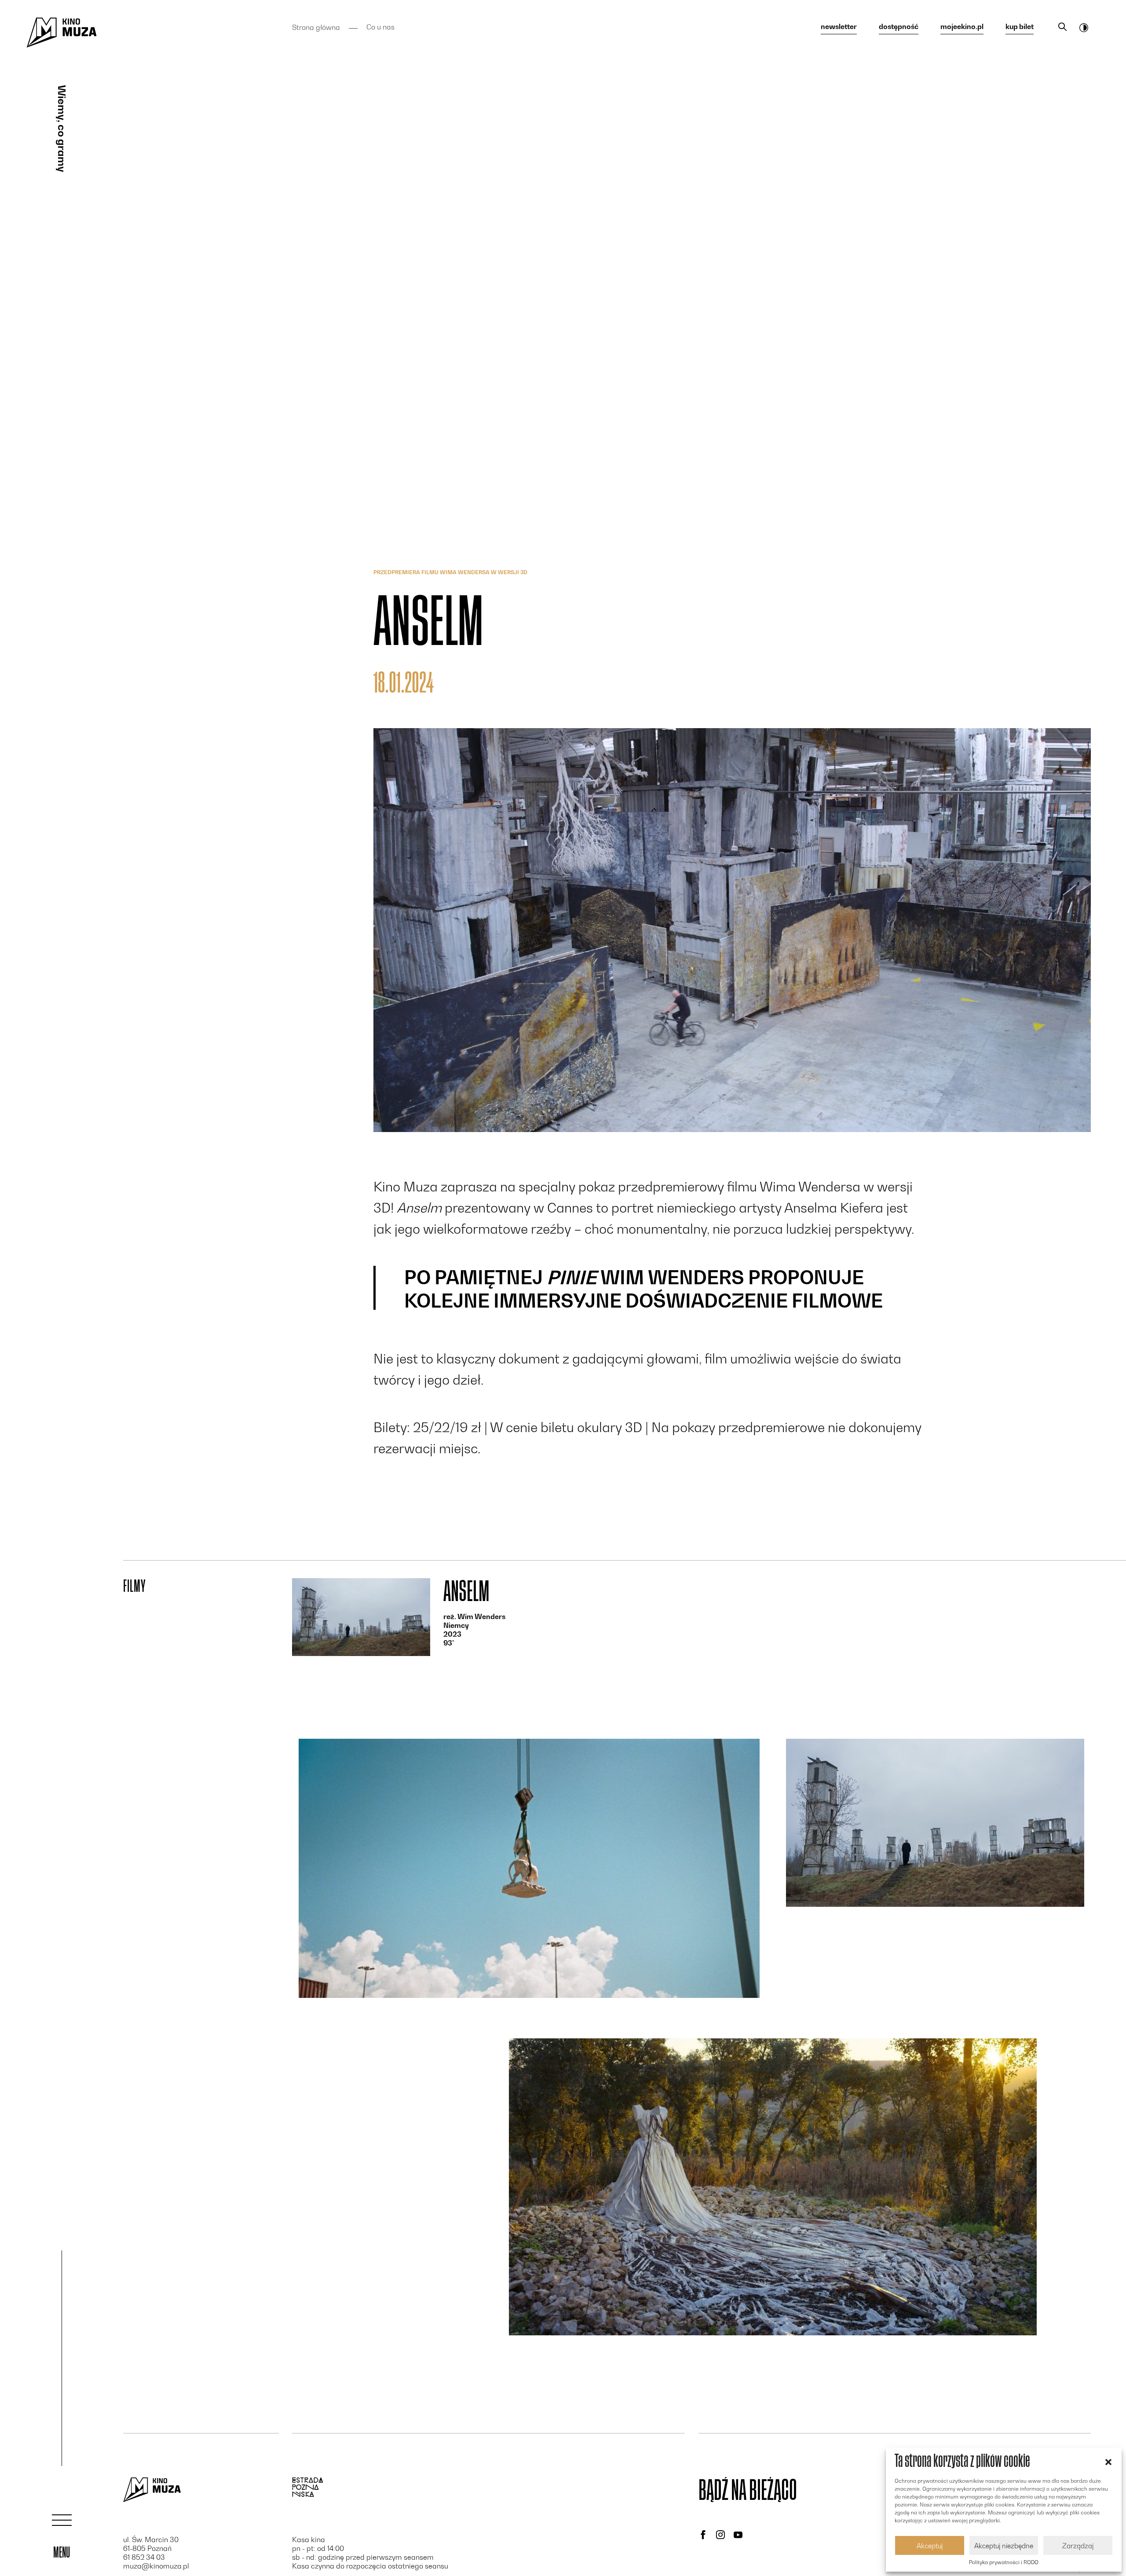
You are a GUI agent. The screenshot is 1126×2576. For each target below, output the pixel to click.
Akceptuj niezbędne (1004, 2546)
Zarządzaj (1078, 2546)
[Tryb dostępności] (1084, 27)
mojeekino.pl (962, 27)
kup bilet (1020, 27)
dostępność (899, 27)
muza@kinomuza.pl (156, 2566)
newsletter (839, 27)
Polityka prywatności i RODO (1004, 2562)
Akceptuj (930, 2546)
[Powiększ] (529, 1868)
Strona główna (316, 27)
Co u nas (380, 27)
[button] (1108, 2461)
